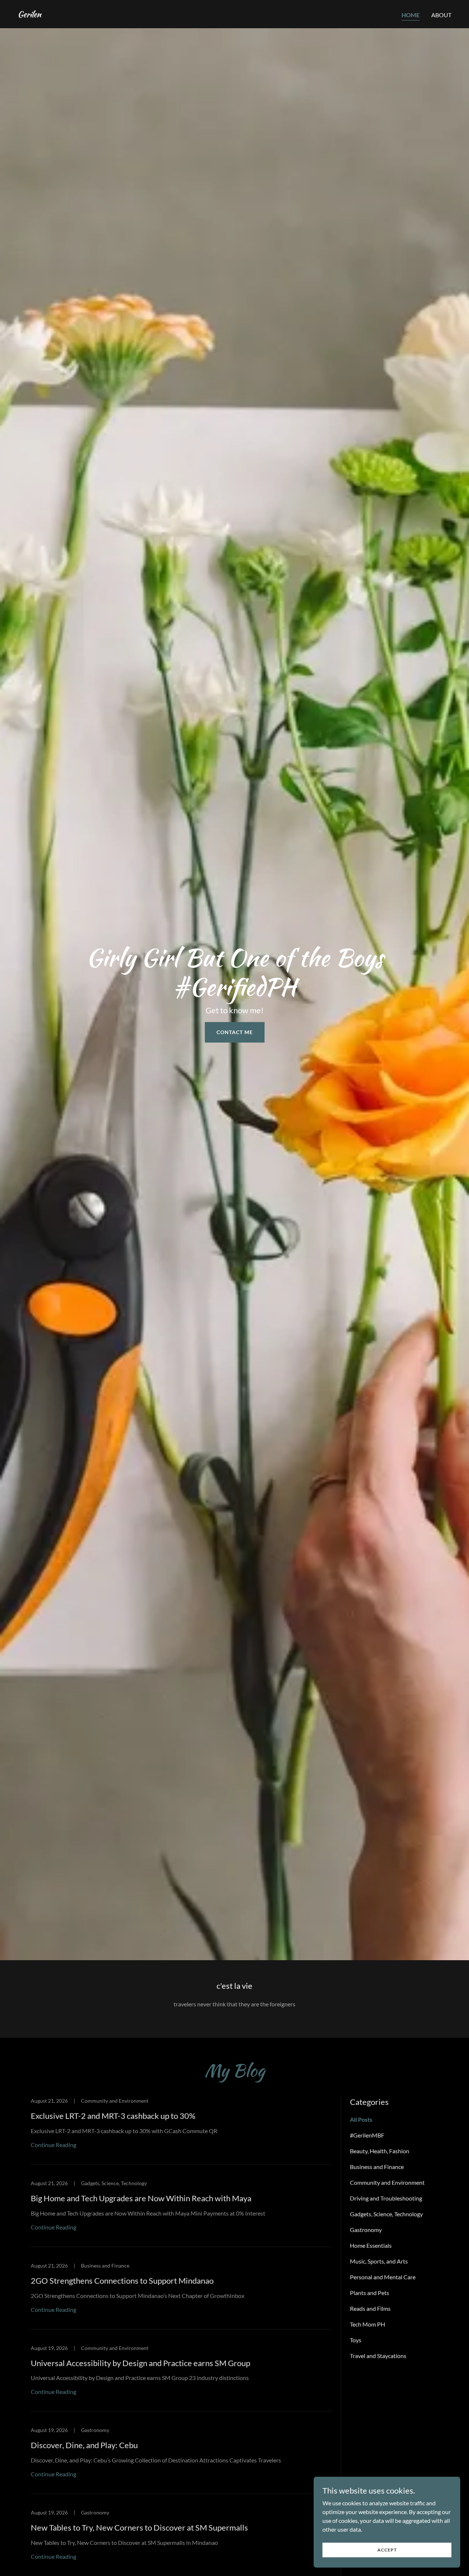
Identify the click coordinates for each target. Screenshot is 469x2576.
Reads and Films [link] (370, 2308)
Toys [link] (356, 2340)
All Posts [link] (361, 2119)
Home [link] (411, 15)
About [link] (441, 15)
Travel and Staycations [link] (378, 2356)
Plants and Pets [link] (370, 2293)
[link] (29, 15)
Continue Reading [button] (53, 2145)
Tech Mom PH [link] (368, 2324)
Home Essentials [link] (371, 2245)
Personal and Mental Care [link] (383, 2277)
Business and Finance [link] (377, 2167)
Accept (387, 2550)
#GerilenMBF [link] (367, 2135)
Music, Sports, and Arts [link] (379, 2261)
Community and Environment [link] (387, 2182)
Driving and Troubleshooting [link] (386, 2198)
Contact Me (235, 1032)
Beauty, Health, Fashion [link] (380, 2151)
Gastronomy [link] (366, 2230)
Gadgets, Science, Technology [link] (386, 2214)
